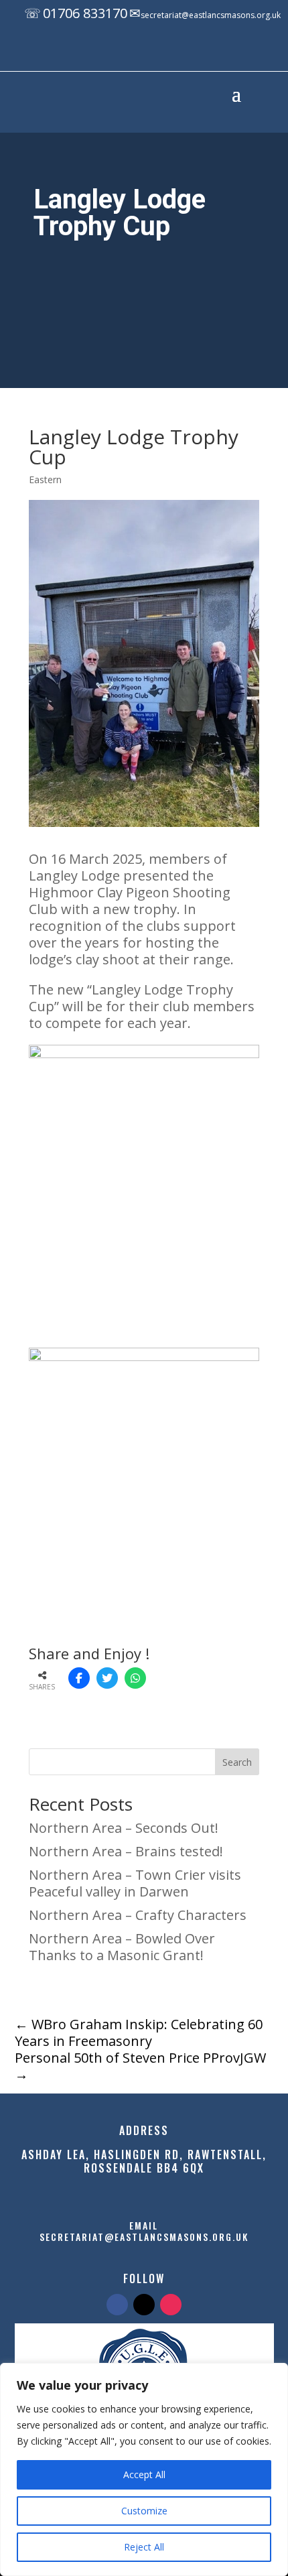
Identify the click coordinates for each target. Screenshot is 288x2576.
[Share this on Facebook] (79, 1678)
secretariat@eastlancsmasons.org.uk (211, 15)
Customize (144, 2511)
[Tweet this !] (107, 1678)
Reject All (144, 2547)
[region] (144, 2469)
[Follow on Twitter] (144, 2305)
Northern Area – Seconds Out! (124, 1828)
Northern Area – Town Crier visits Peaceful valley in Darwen (135, 1883)
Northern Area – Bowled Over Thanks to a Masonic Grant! (122, 1947)
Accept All (144, 2474)
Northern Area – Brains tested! (126, 1851)
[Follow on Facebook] (126, 52)
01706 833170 (85, 13)
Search (237, 1762)
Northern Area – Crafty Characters (138, 1915)
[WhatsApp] (135, 1678)
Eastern (45, 479)
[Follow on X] (153, 52)
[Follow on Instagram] (179, 52)
